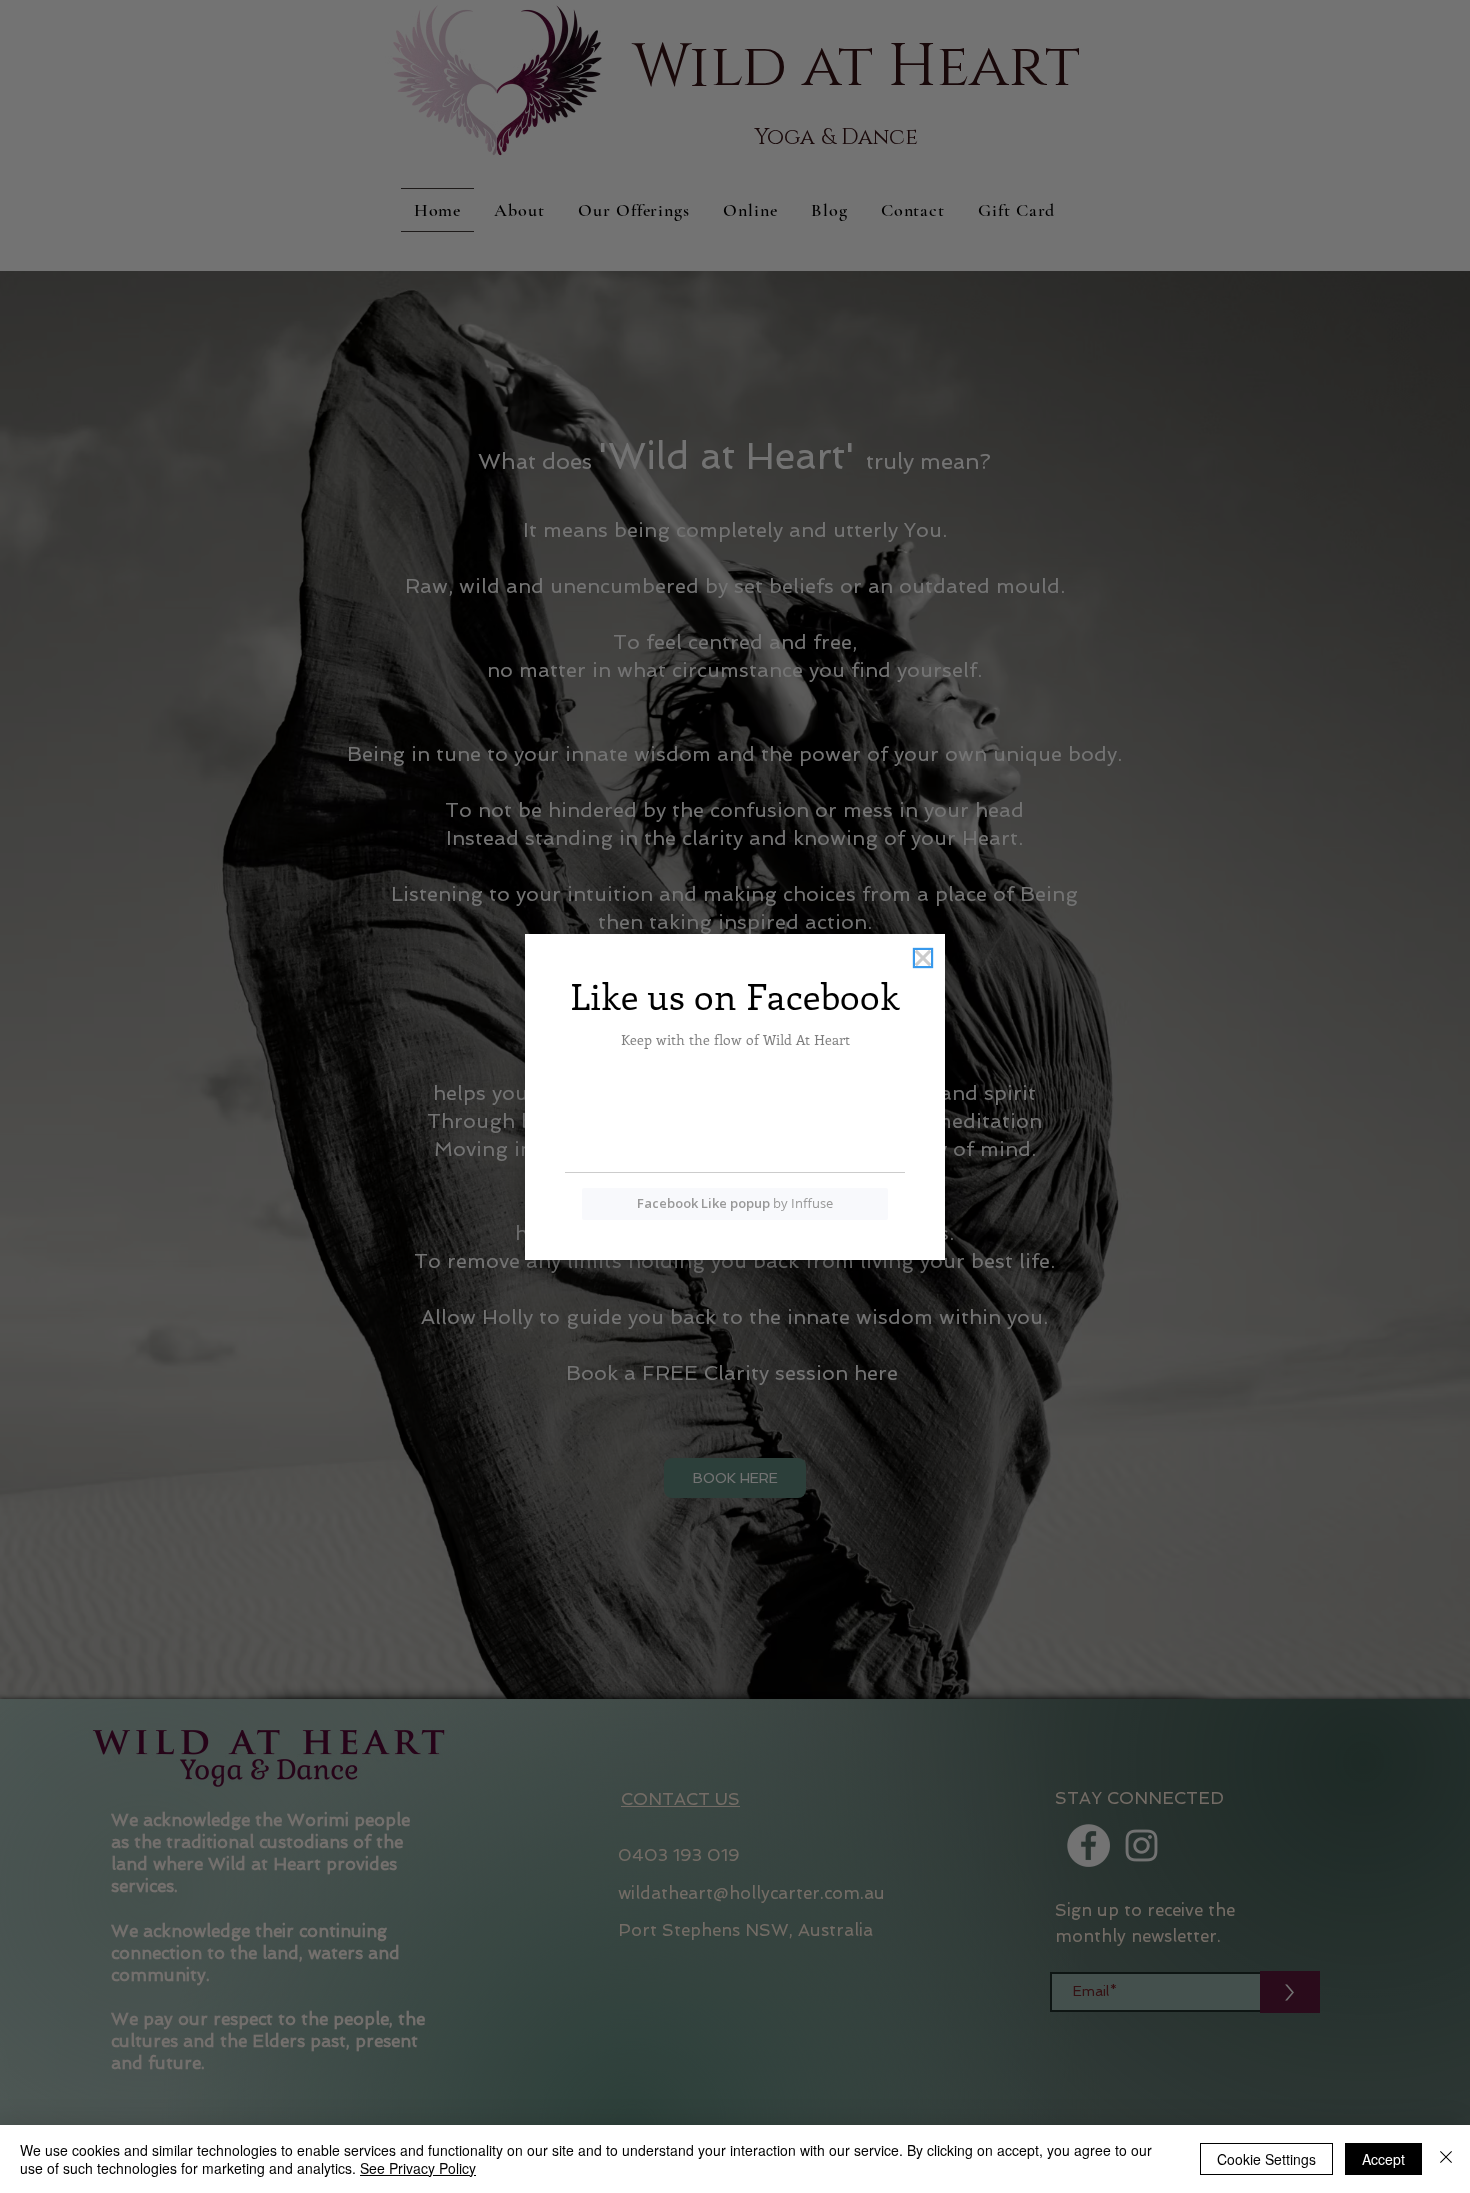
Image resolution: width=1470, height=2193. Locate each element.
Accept (1383, 2159)
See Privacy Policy (418, 2168)
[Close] (1446, 2159)
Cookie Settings (1266, 2159)
